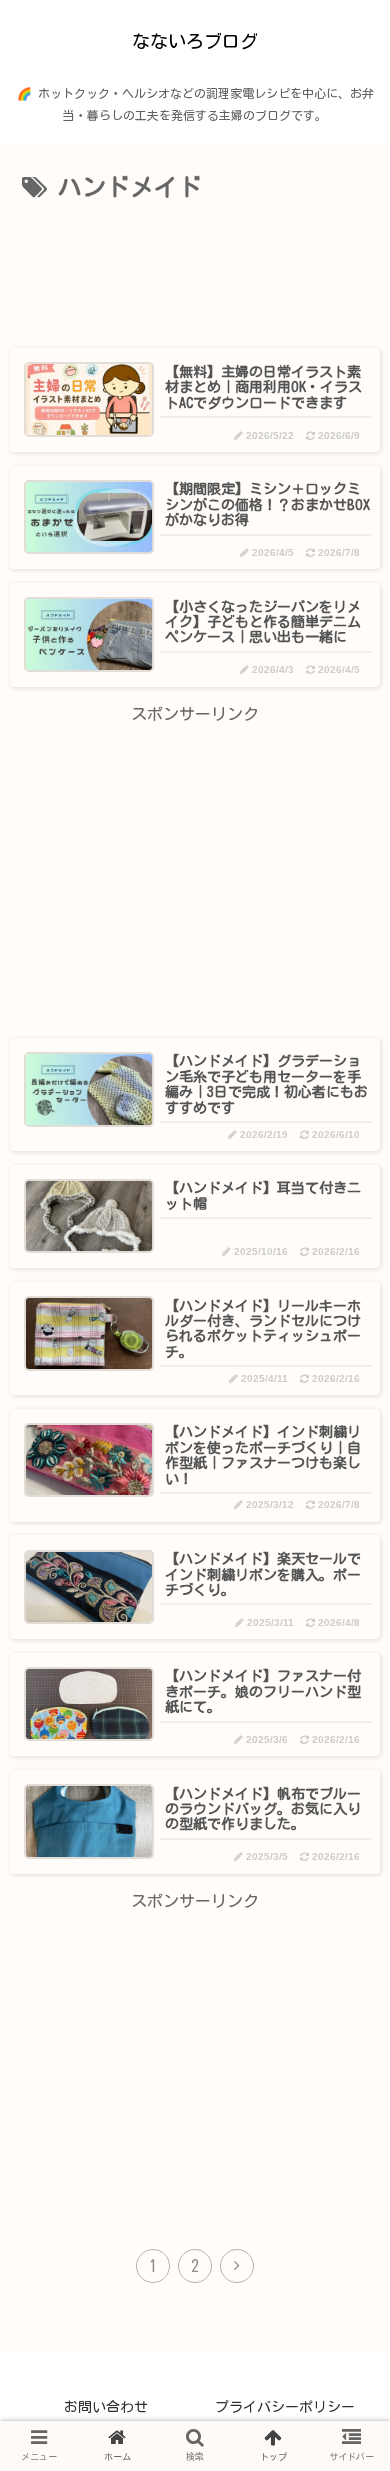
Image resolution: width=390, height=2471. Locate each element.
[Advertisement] (195, 270)
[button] (339, 1894)
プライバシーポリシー (285, 2407)
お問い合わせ (106, 2407)
